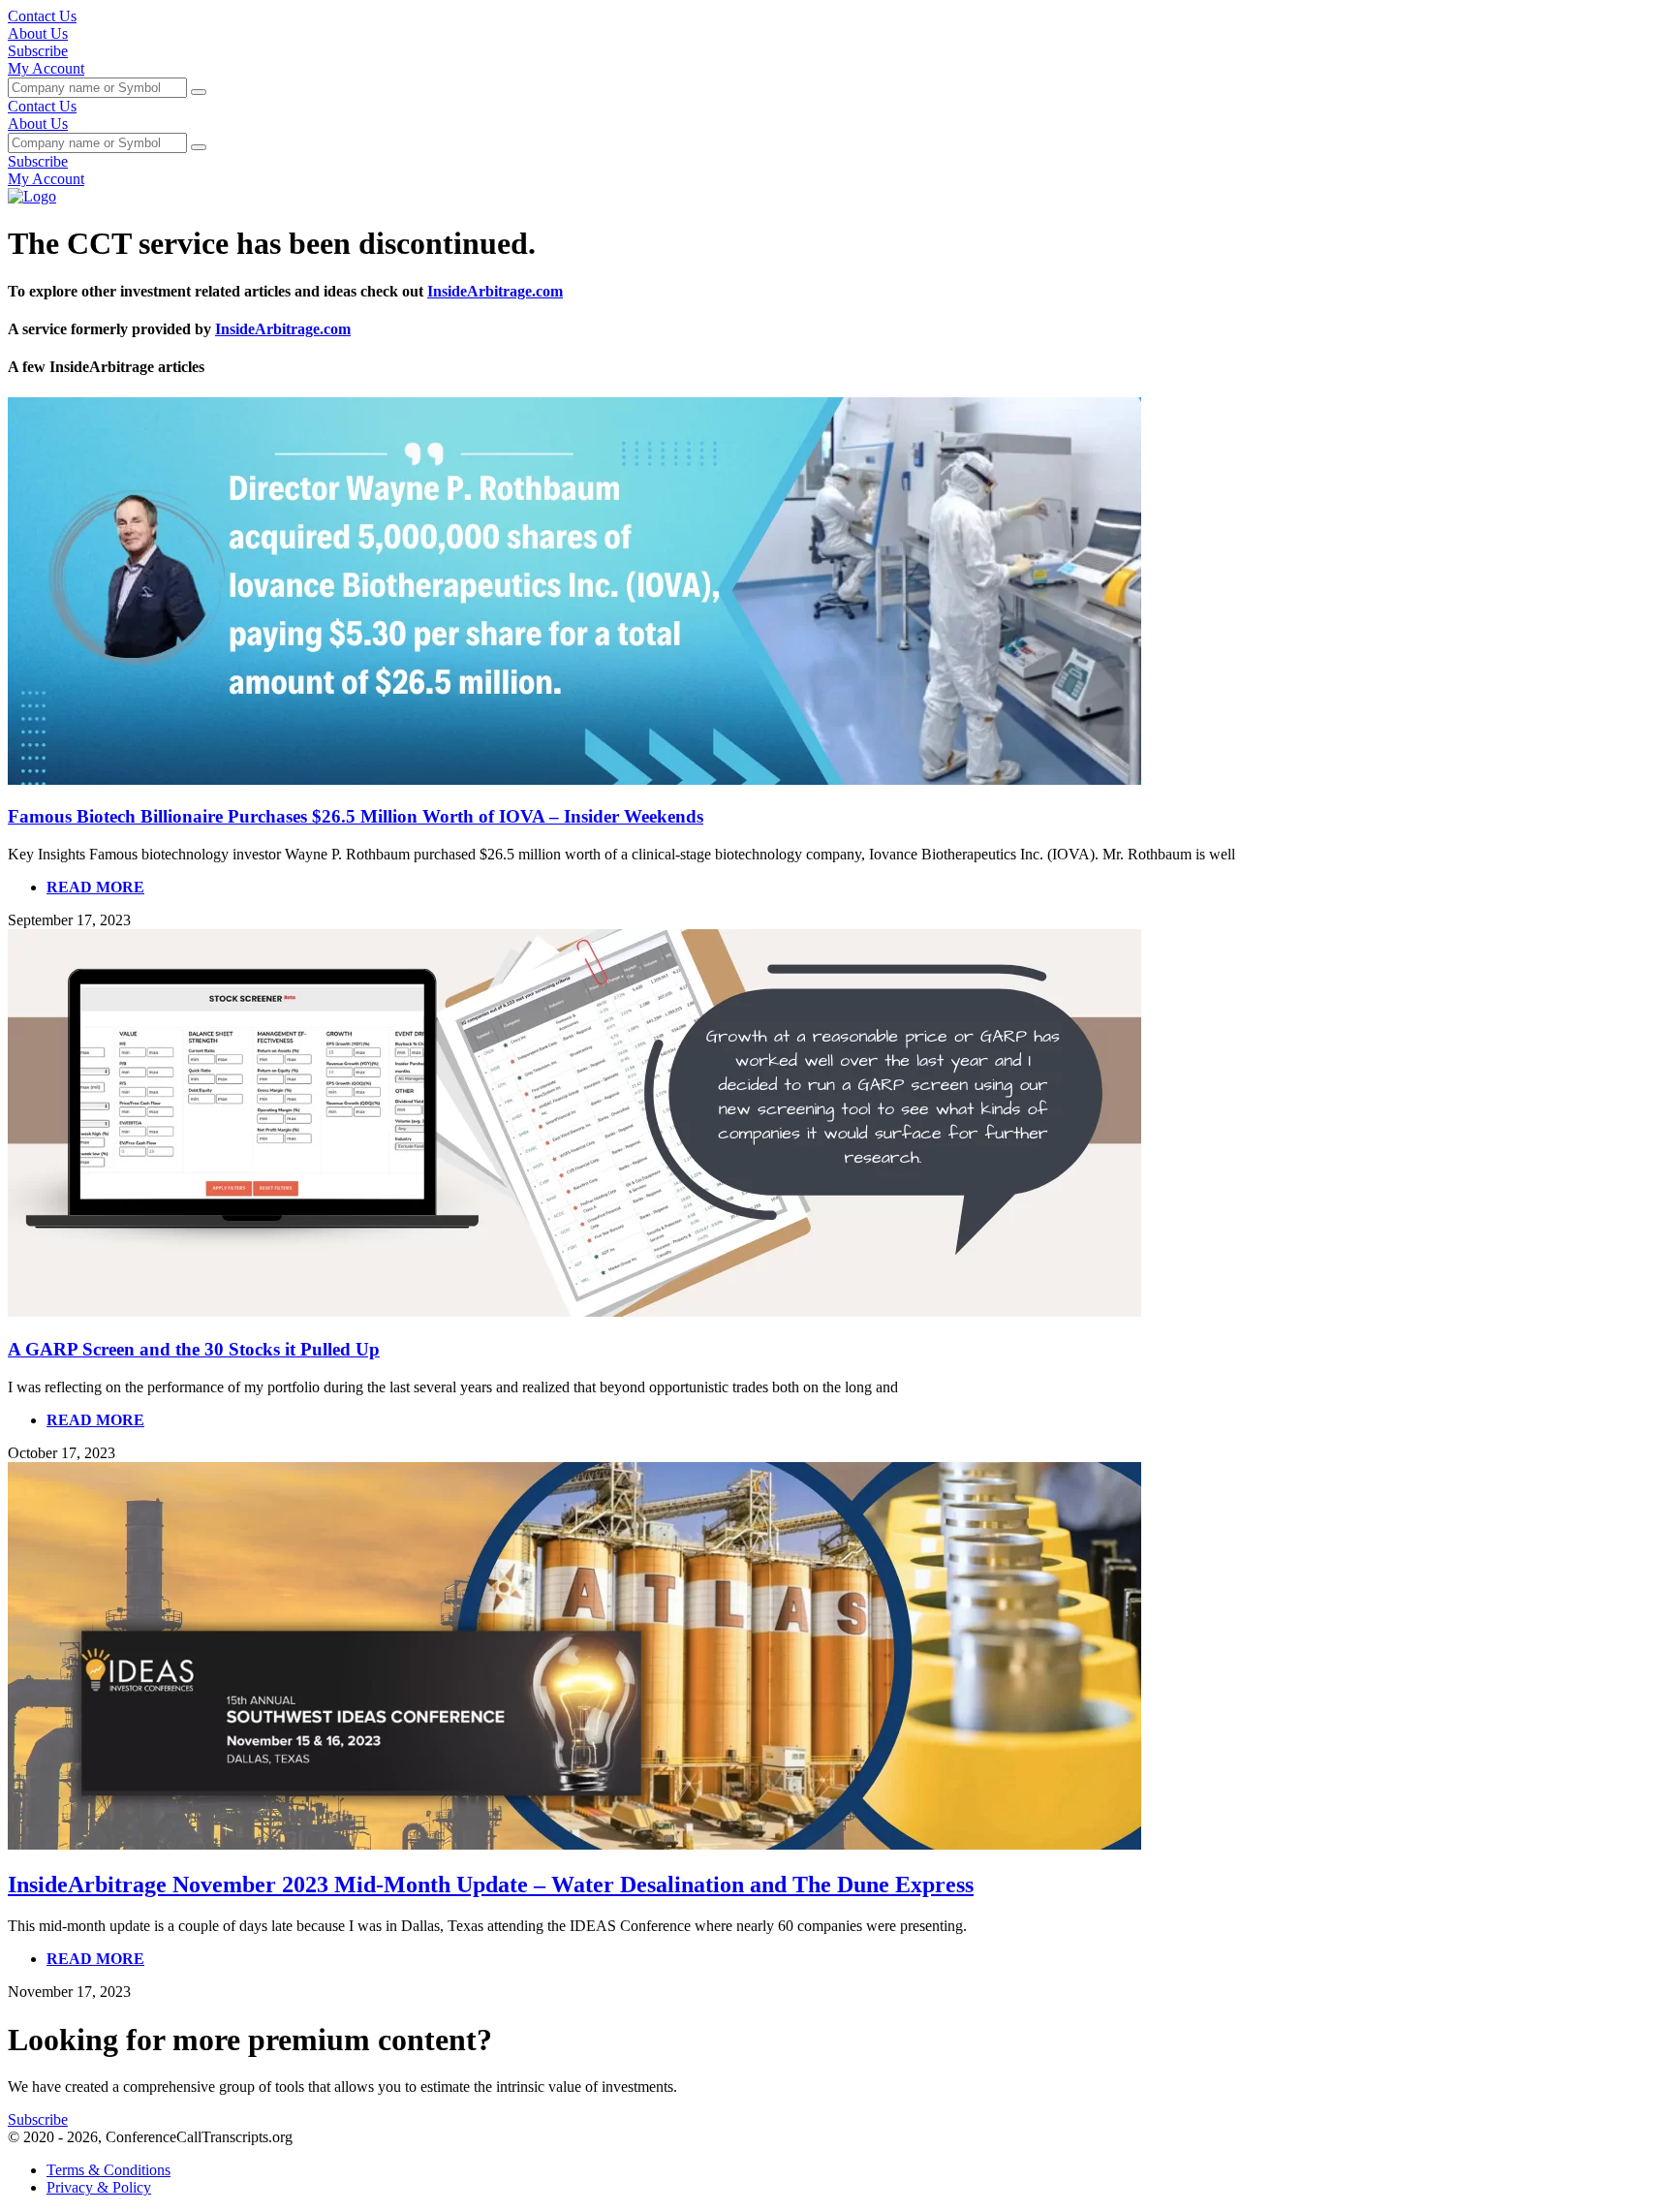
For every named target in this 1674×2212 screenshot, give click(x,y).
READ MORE (95, 887)
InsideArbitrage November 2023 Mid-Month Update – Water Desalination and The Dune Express (491, 1885)
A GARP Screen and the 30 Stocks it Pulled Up (194, 1349)
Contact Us (42, 16)
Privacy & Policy (99, 2187)
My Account (46, 68)
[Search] (199, 92)
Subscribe (38, 51)
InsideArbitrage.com (495, 291)
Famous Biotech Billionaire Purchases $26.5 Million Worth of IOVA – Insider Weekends (356, 816)
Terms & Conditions (108, 2170)
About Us (38, 33)
